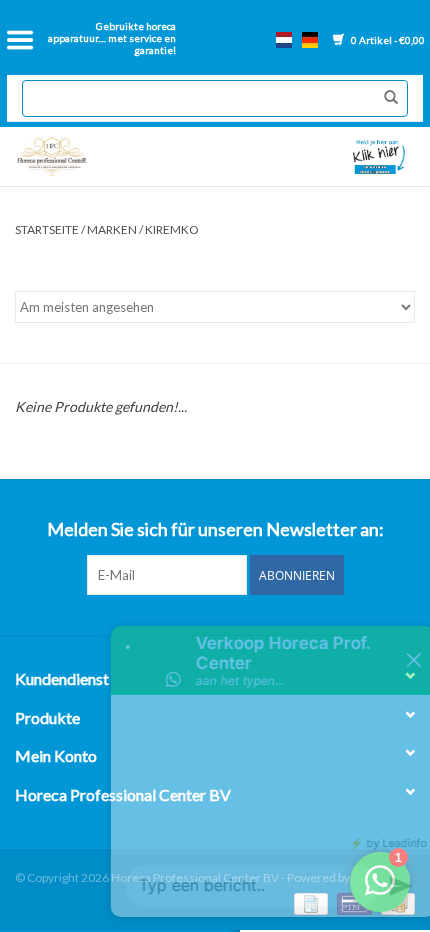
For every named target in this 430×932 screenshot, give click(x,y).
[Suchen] (386, 98)
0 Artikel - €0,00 (387, 40)
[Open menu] (20, 40)
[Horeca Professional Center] (111, 156)
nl (284, 40)
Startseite (47, 229)
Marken (112, 229)
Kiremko (172, 229)
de (310, 40)
